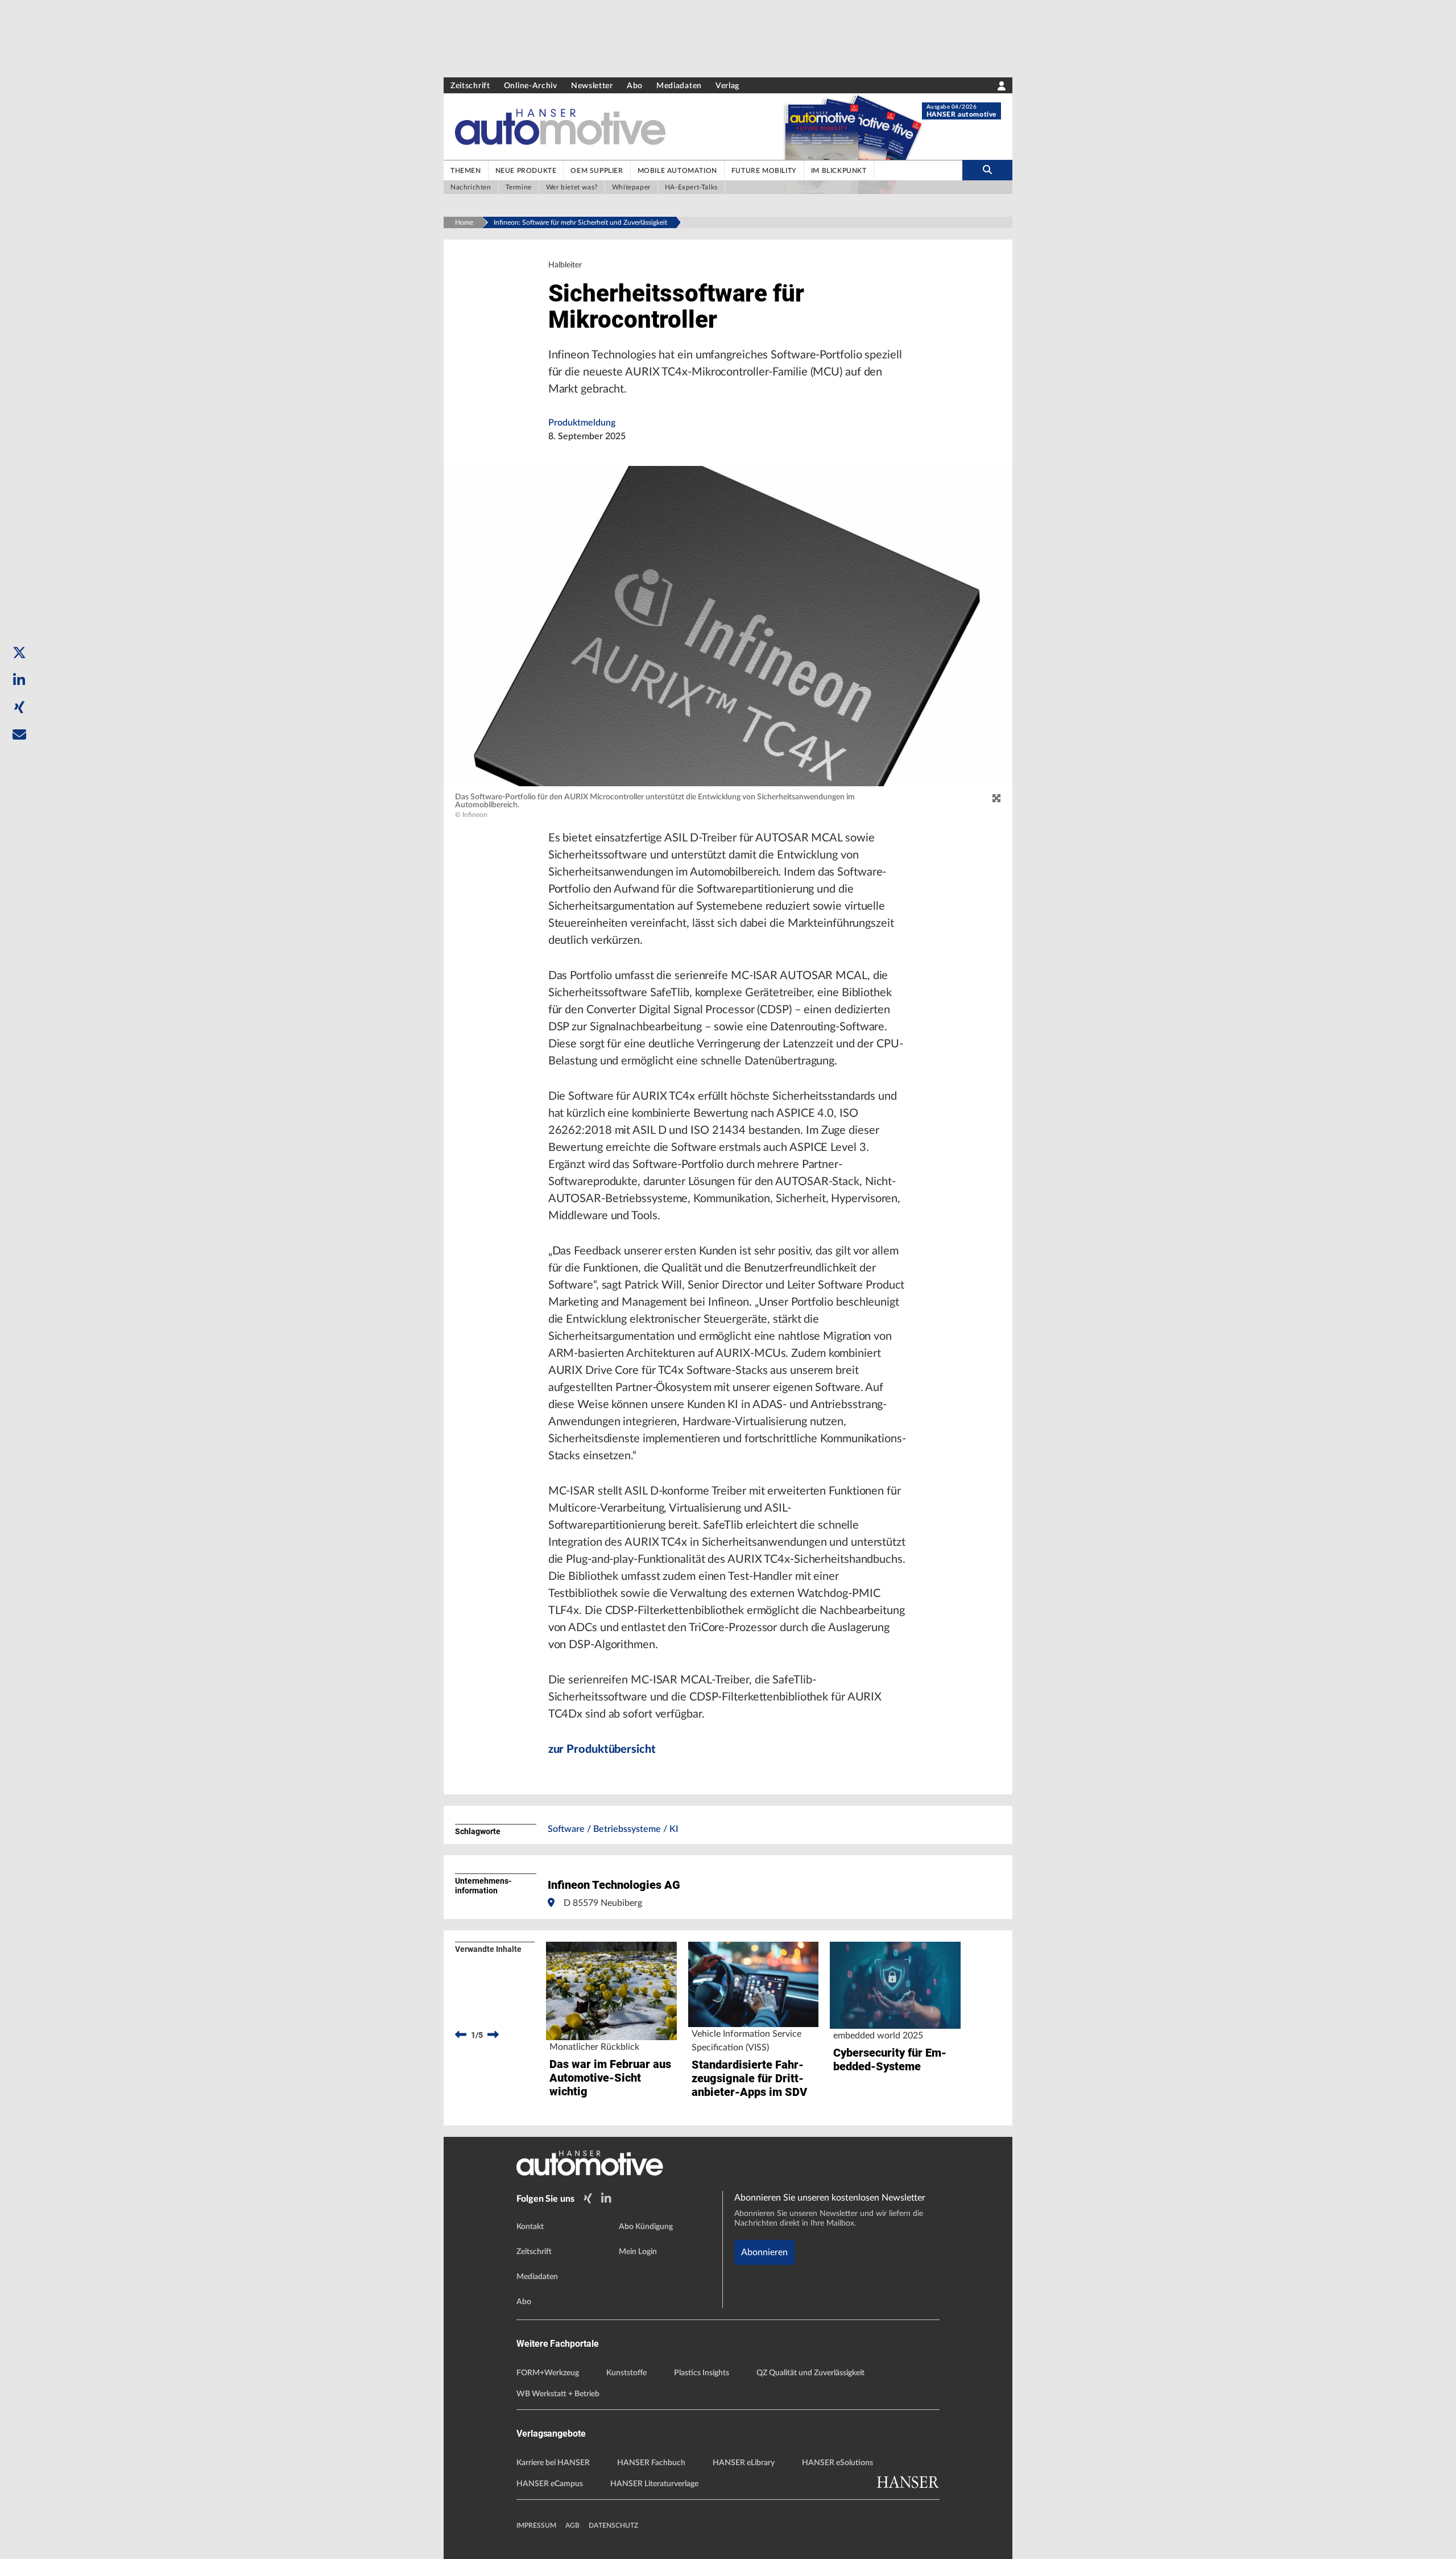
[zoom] (996, 799)
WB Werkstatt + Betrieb (558, 2394)
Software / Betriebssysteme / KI (613, 1829)
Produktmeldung (582, 423)
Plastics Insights (702, 2373)
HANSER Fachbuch (651, 2463)
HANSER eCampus (550, 2484)
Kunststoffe (626, 2373)
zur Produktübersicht (602, 1749)
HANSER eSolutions (837, 2463)
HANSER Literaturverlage (654, 2484)
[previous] (461, 2035)
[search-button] (987, 170)
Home (464, 222)
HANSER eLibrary (744, 2463)
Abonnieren (764, 2252)
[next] (493, 2035)
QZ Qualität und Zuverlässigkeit (810, 2373)
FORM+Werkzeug (548, 2373)
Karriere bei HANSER (553, 2463)
